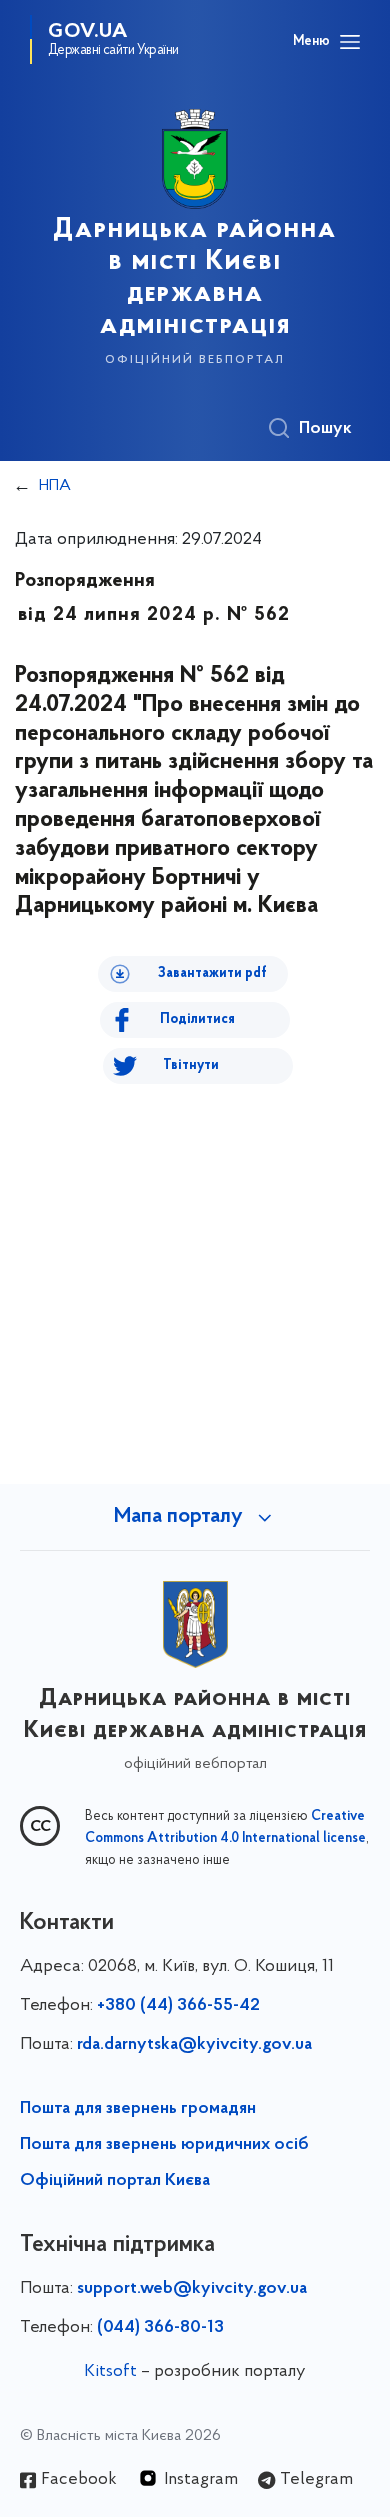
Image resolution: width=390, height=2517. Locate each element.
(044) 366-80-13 (160, 2328)
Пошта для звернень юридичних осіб (164, 2145)
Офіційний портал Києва (115, 2181)
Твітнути (191, 1065)
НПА (55, 486)
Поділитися (197, 1019)
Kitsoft (110, 2372)
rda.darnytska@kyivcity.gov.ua (194, 2045)
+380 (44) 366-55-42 (178, 2006)
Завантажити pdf (212, 973)
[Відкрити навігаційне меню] (350, 42)
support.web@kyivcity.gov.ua (192, 2289)
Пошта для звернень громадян (138, 2109)
